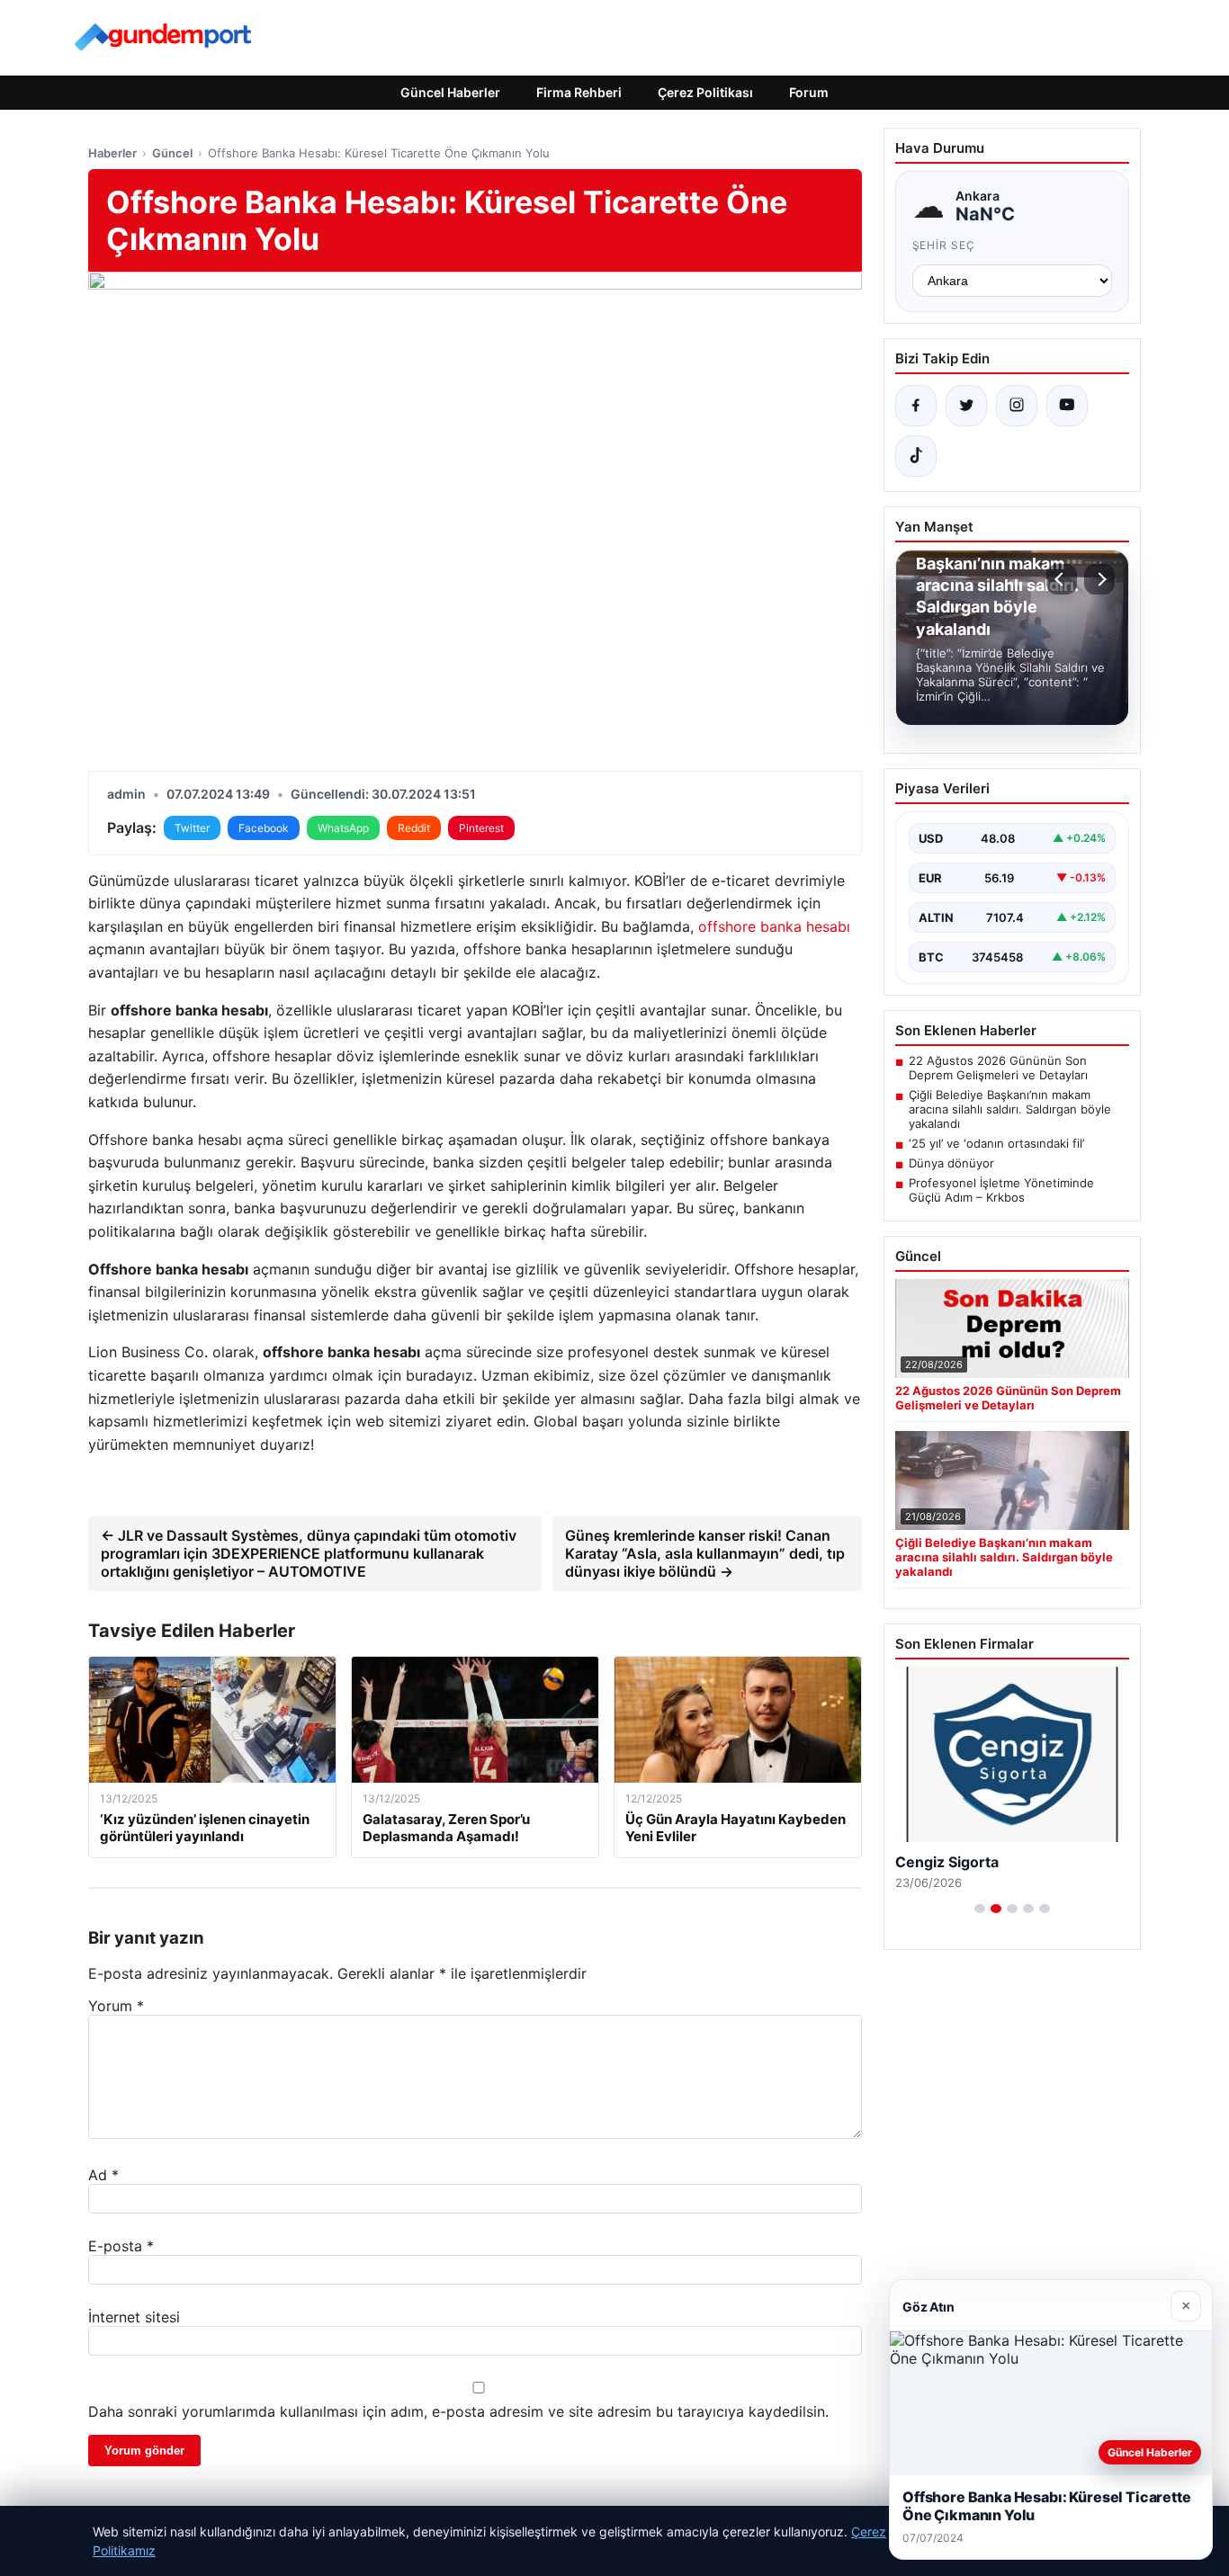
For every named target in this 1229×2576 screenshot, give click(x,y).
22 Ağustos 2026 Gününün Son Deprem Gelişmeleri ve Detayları (998, 1068)
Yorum (116, 2006)
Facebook (264, 828)
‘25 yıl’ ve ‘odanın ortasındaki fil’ (996, 1143)
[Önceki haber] (1062, 579)
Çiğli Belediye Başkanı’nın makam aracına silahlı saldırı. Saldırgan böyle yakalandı (1010, 1109)
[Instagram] (1017, 406)
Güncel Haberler (450, 92)
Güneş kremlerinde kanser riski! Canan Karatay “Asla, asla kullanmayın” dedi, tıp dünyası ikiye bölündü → (705, 1553)
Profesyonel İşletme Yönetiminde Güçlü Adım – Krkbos (1001, 1190)
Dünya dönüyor (951, 1163)
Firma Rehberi (579, 92)
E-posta (121, 2246)
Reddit (414, 828)
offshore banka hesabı (774, 926)
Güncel (172, 153)
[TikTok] (916, 456)
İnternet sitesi (134, 2317)
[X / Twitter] (966, 406)
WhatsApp (343, 828)
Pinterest (481, 828)
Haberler (112, 153)
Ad (103, 2175)
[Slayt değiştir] (980, 1909)
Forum (809, 92)
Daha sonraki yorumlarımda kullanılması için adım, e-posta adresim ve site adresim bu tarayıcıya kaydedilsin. (458, 2411)
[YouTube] (1067, 406)
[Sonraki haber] (1099, 579)
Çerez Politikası (705, 92)
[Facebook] (916, 406)
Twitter (192, 828)
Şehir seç (944, 245)
